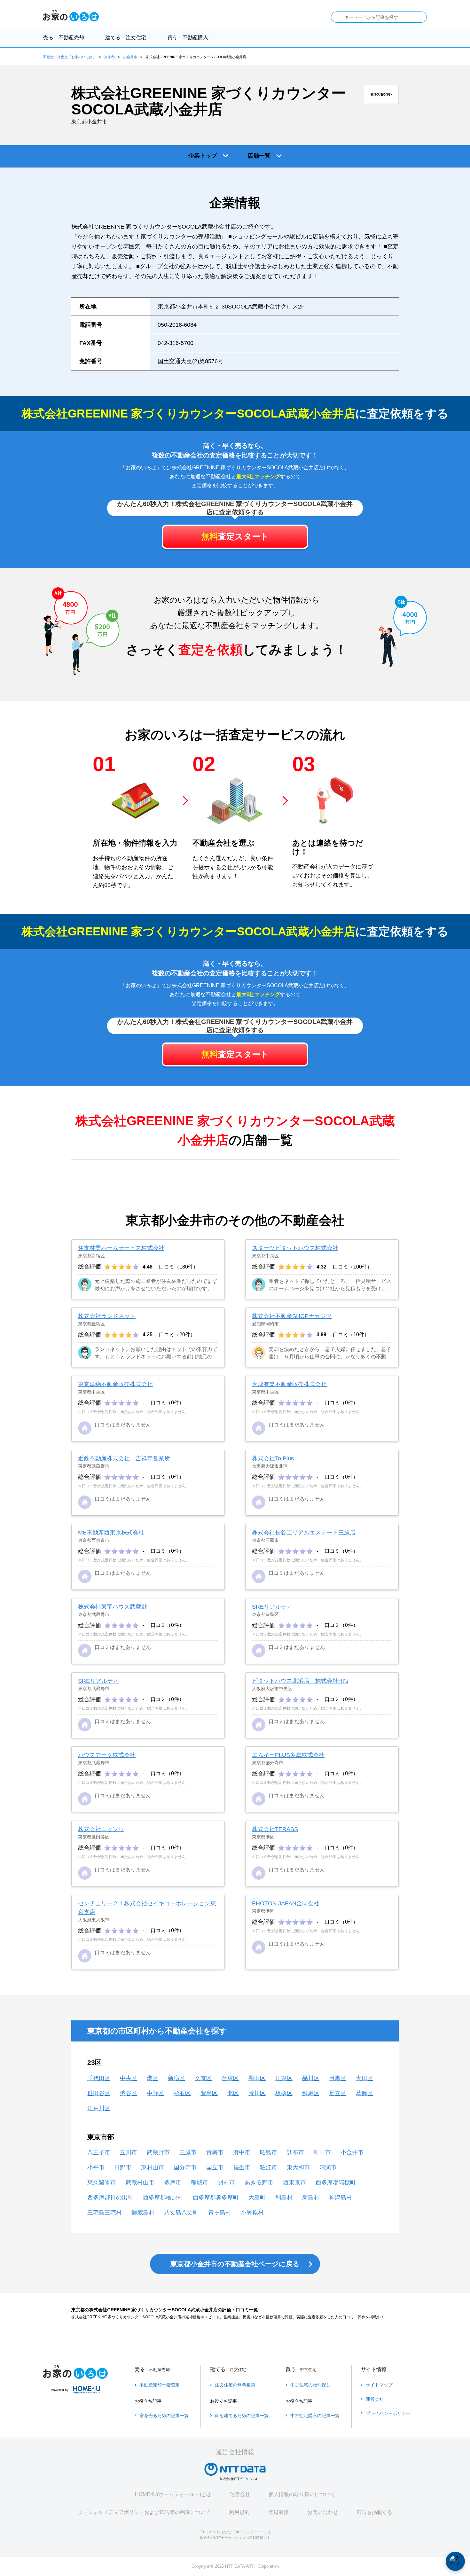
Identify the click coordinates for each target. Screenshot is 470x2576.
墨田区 (257, 2078)
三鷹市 (188, 2152)
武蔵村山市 (140, 2182)
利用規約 (239, 2512)
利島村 (284, 2197)
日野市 (123, 2167)
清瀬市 (328, 2167)
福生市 (242, 2167)
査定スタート (235, 536)
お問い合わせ (323, 2512)
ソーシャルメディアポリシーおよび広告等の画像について (144, 2512)
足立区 (338, 2093)
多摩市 (173, 2182)
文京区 (203, 2078)
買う (190, 38)
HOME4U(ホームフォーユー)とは (173, 2494)
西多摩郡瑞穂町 (336, 2182)
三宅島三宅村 (105, 2213)
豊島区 (209, 2093)
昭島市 (269, 2152)
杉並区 (182, 2093)
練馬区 (311, 2093)
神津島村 (341, 2197)
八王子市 (99, 2152)
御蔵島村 (143, 2213)
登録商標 (278, 2512)
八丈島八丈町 (181, 2213)
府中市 (242, 2152)
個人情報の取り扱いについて (302, 2494)
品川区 (311, 2078)
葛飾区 (364, 2093)
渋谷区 (129, 2093)
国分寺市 (185, 2167)
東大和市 (298, 2167)
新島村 (311, 2197)
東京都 (110, 57)
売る (66, 38)
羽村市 (226, 2182)
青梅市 (215, 2152)
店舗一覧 (259, 156)
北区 (233, 2093)
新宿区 (176, 2078)
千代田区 (99, 2078)
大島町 (257, 2197)
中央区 (129, 2078)
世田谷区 (99, 2093)
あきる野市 (259, 2182)
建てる (128, 38)
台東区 (230, 2078)
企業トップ (203, 156)
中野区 (155, 2093)
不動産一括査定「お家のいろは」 (70, 57)
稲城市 (200, 2182)
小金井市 (130, 57)
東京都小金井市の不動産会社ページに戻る (235, 2264)
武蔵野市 (158, 2152)
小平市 (96, 2167)
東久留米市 (102, 2182)
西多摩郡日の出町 (110, 2197)
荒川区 (257, 2093)
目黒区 (338, 2078)
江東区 (284, 2078)
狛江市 (269, 2167)
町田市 (322, 2152)
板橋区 (284, 2093)
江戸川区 (99, 2108)
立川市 (129, 2152)
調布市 (295, 2152)
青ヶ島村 (220, 2213)
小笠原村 (252, 2213)
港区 (153, 2078)
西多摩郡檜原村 (163, 2197)
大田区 (364, 2078)
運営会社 (240, 2494)
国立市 (215, 2167)
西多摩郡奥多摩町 (216, 2197)
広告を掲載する (374, 2512)
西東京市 (294, 2182)
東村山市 (153, 2167)
